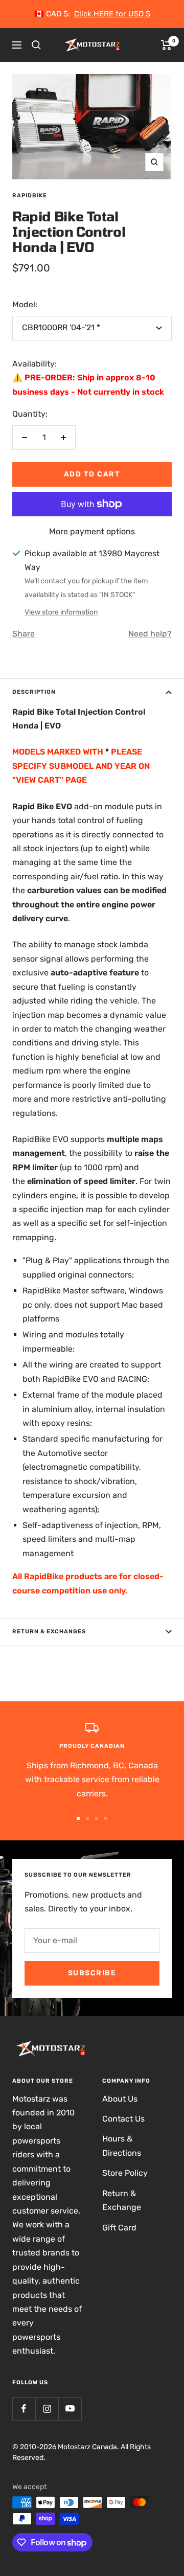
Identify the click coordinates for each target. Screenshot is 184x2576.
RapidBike (30, 196)
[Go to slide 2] (87, 1818)
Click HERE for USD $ (112, 14)
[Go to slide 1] (78, 1818)
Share (24, 634)
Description (34, 692)
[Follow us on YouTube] (70, 2409)
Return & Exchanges (49, 1632)
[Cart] (166, 45)
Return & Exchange (122, 2200)
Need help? (150, 634)
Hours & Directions (122, 2146)
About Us (120, 2099)
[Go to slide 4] (106, 1818)
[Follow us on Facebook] (24, 2409)
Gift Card (119, 2228)
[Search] (36, 45)
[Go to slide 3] (97, 1818)
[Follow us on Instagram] (47, 2409)
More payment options (92, 531)
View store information (61, 612)
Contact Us (123, 2119)
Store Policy (125, 2173)
